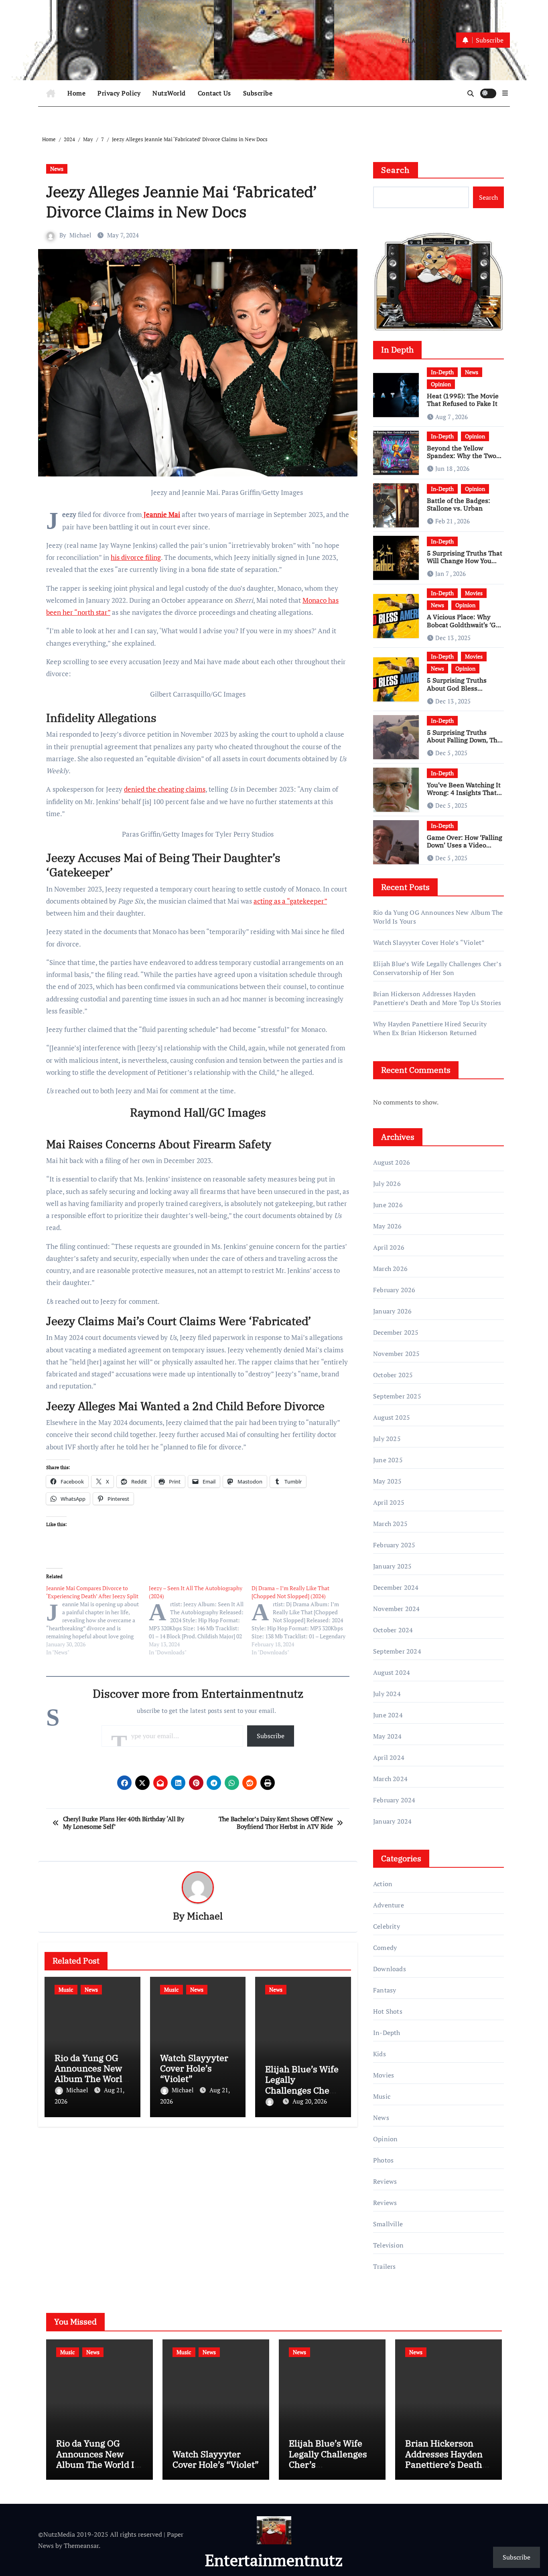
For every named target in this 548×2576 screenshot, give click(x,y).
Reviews (385, 2181)
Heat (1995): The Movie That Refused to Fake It (463, 400)
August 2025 (392, 1417)
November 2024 (397, 1609)
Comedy (385, 1948)
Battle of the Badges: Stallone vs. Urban (459, 504)
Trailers (385, 2266)
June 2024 (388, 1715)
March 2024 (390, 1779)
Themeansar (81, 2546)
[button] (505, 93)
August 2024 (392, 1672)
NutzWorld (169, 93)
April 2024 (389, 1757)
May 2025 (388, 1481)
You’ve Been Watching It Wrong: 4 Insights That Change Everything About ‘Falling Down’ (464, 797)
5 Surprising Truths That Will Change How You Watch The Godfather (465, 561)
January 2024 (392, 1821)
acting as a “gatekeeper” (290, 901)
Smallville (388, 2224)
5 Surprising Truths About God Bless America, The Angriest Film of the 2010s (461, 692)
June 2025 (388, 1460)
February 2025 (394, 1545)
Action (383, 1884)
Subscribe (258, 93)
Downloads (390, 1969)
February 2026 (394, 1290)
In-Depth (442, 372)
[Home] (51, 93)
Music (66, 1989)
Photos (383, 2160)
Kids (380, 2054)
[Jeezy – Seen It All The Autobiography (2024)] (200, 1620)
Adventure (389, 1905)
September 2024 (397, 1651)
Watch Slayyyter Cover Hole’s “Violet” (194, 2068)
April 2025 (389, 1502)
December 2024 (396, 1587)
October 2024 (393, 1630)
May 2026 (388, 1226)
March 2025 (390, 1524)
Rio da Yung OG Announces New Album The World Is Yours (91, 2073)
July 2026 (387, 1184)
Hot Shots (388, 2011)
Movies (474, 593)
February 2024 (394, 1800)
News (57, 169)
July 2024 (387, 1694)
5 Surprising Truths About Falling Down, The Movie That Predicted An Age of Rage (465, 744)
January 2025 (392, 1566)
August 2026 (392, 1162)
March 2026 (390, 1269)
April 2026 (389, 1247)
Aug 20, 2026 (310, 2101)
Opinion (441, 384)
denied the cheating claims (165, 789)
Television (388, 2245)
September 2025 (397, 1396)
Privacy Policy (119, 93)
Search (396, 170)
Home (76, 93)
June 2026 (388, 1205)
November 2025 (397, 1354)
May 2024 (388, 1736)
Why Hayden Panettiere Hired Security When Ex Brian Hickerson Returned (430, 1028)
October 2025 (393, 1375)
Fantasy (385, 1990)
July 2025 (387, 1439)
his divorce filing (136, 557)
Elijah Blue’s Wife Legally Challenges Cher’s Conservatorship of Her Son (303, 2090)
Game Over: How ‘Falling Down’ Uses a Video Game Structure (465, 845)
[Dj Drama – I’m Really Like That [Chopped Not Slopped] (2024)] (303, 1620)
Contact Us (214, 93)
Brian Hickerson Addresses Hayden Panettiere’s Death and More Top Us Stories (437, 998)
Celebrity (387, 1926)
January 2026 (392, 1311)
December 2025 (396, 1332)
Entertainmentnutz (274, 2560)
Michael (80, 235)
